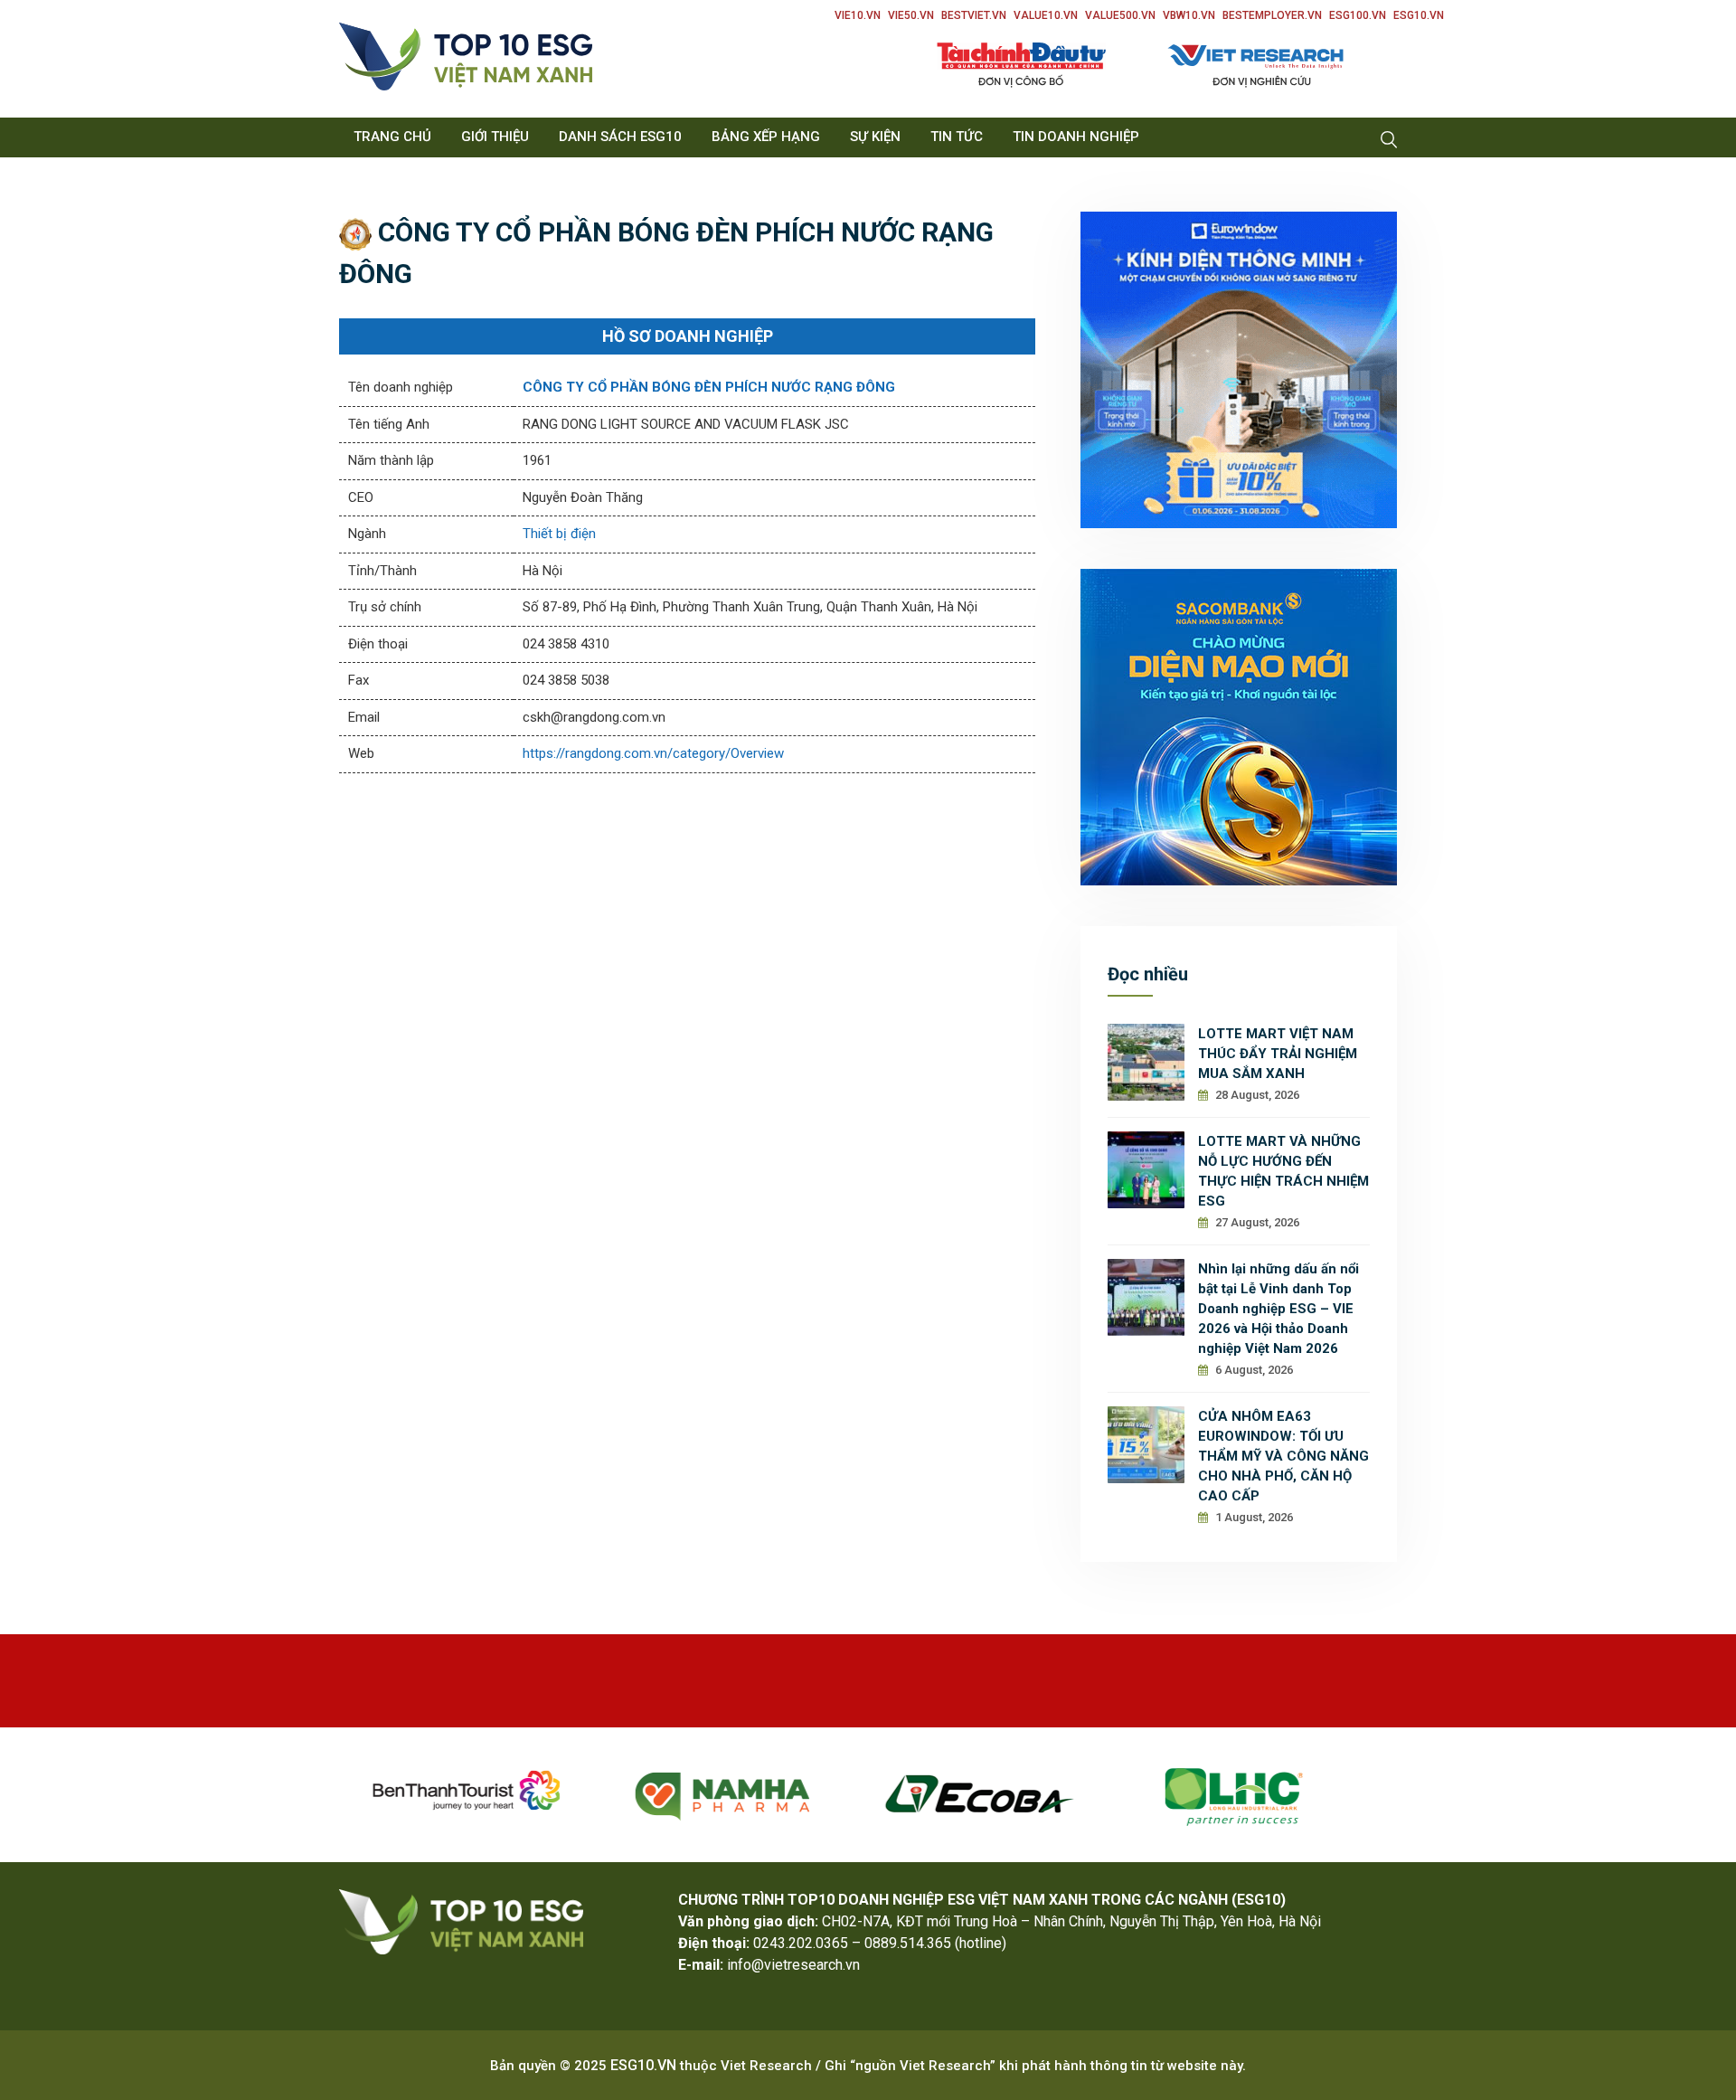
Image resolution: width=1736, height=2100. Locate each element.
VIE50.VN (911, 15)
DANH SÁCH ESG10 (620, 137)
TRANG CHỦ (392, 137)
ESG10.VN (1419, 15)
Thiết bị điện (559, 534)
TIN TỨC (957, 137)
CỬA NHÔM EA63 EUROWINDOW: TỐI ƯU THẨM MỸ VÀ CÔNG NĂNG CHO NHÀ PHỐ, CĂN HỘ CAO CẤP (1283, 1456)
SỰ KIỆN (875, 137)
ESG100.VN (1358, 15)
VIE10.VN (858, 15)
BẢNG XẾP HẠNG (766, 137)
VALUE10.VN (1046, 15)
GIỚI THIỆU (495, 137)
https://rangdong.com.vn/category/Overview (653, 753)
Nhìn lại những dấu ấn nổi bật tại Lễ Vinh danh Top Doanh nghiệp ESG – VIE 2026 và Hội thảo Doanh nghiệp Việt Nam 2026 (1278, 1309)
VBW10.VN (1189, 15)
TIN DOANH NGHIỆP (1076, 137)
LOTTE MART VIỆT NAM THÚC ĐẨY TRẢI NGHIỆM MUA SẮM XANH (1278, 1054)
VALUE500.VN (1120, 15)
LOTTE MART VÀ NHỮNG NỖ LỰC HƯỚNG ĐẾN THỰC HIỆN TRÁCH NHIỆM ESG (1283, 1171)
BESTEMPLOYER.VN (1272, 15)
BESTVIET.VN (974, 15)
